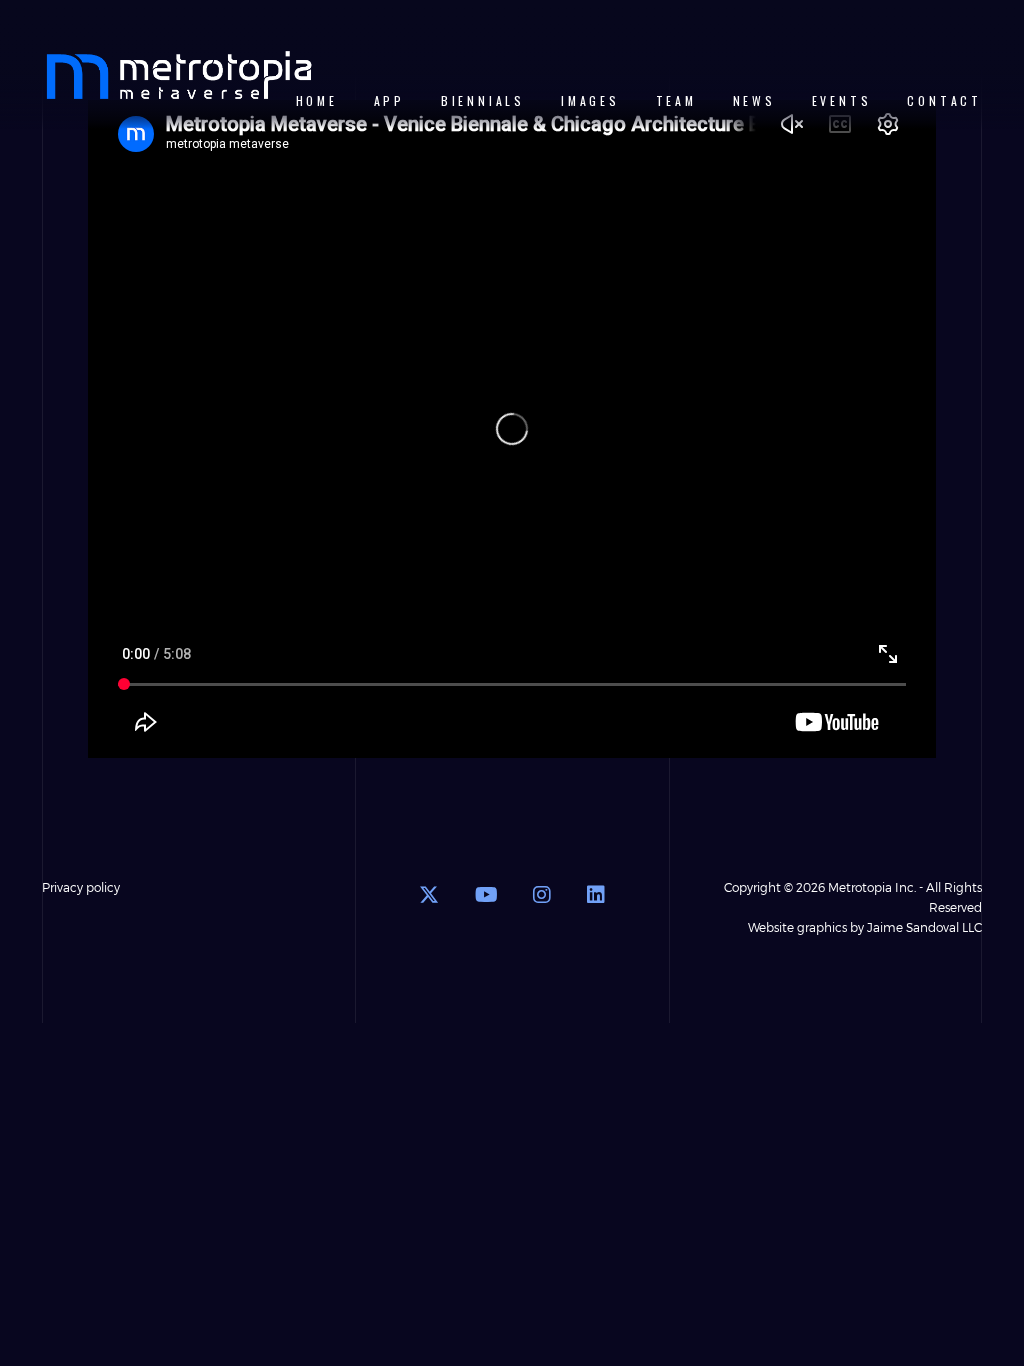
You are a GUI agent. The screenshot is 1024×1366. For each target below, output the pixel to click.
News (754, 100)
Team (676, 100)
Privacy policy (81, 887)
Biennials (483, 100)
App (389, 100)
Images (590, 100)
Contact (944, 100)
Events (842, 100)
